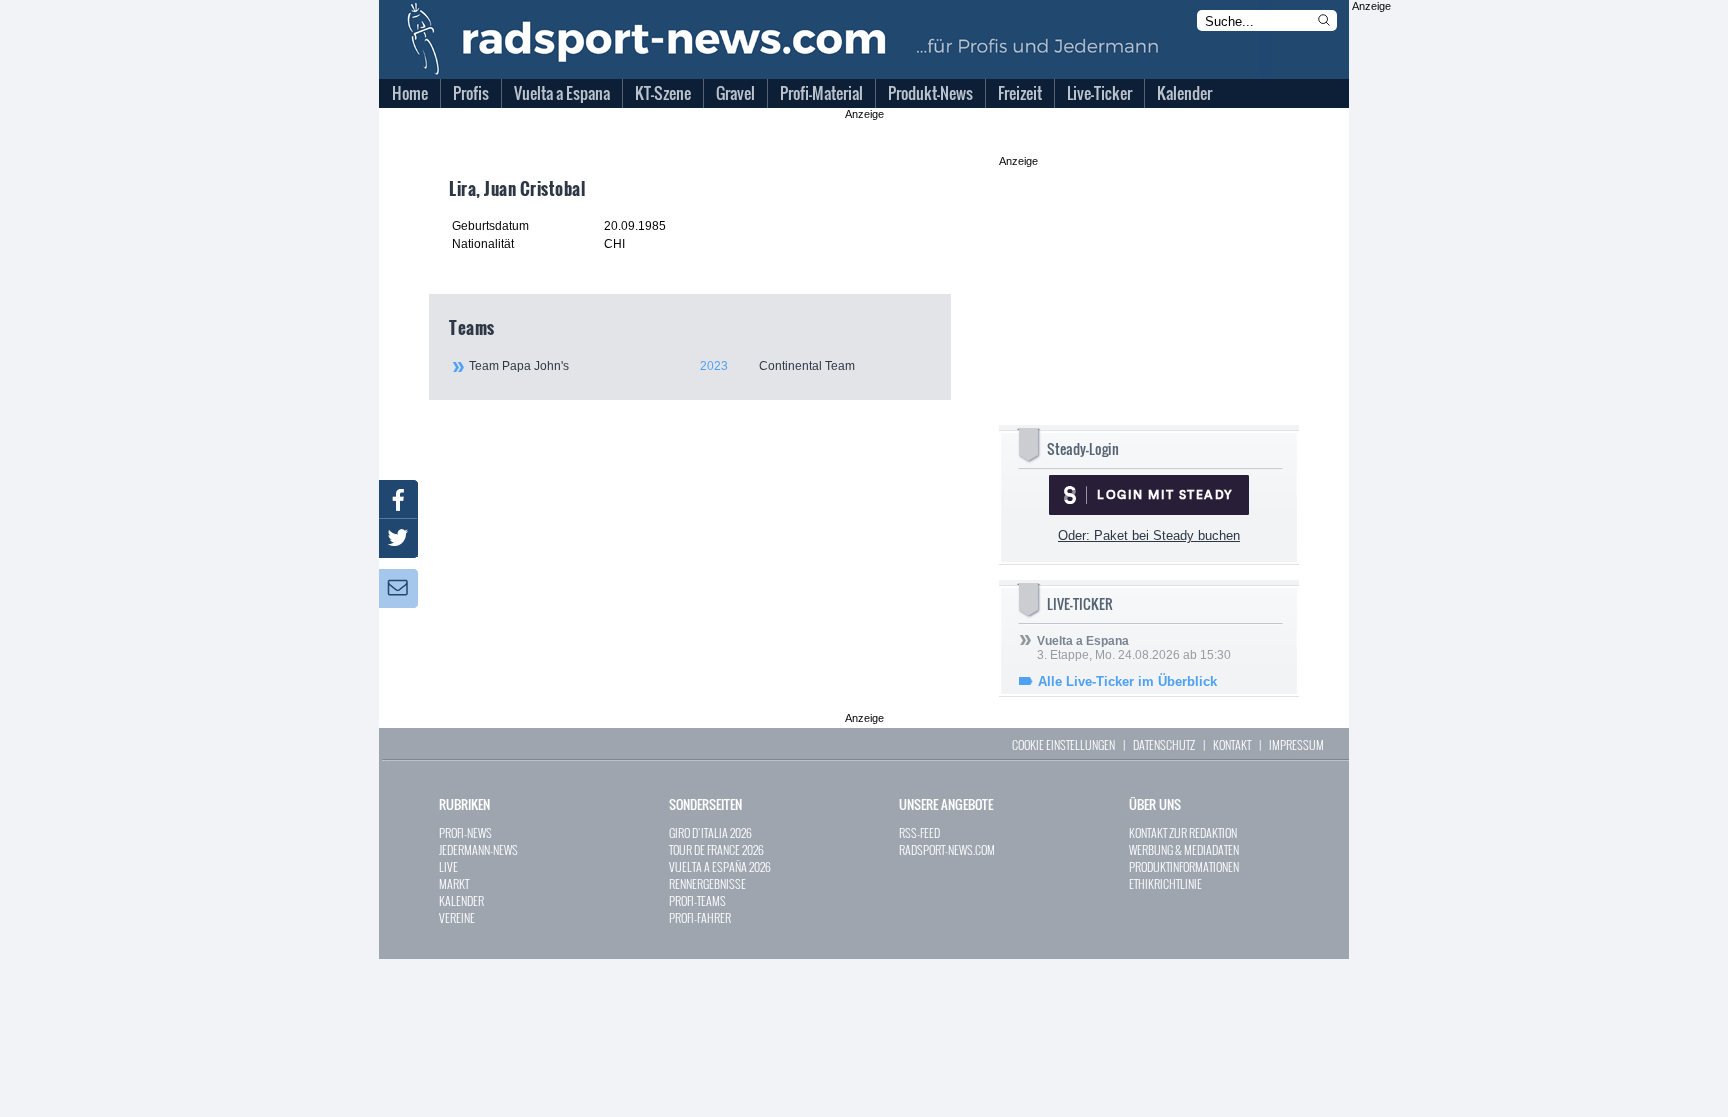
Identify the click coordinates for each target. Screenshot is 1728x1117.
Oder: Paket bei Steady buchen (1149, 535)
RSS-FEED (919, 832)
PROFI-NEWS (465, 832)
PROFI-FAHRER (700, 917)
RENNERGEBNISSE (707, 883)
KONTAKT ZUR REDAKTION (1183, 832)
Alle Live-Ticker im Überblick (1127, 681)
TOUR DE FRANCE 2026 (716, 849)
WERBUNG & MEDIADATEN (1184, 849)
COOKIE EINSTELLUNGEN (1063, 744)
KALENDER (461, 900)
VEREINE (457, 917)
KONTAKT (1232, 744)
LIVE (448, 866)
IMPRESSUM (1296, 744)
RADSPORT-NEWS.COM (947, 849)
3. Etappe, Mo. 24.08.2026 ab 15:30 (1134, 648)
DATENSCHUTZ (1164, 744)
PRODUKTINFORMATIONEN (1184, 866)
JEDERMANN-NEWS (478, 849)
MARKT (454, 883)
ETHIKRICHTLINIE (1165, 883)
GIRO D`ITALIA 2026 (710, 832)
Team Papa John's (662, 366)
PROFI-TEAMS (697, 900)
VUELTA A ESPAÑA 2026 (720, 866)
